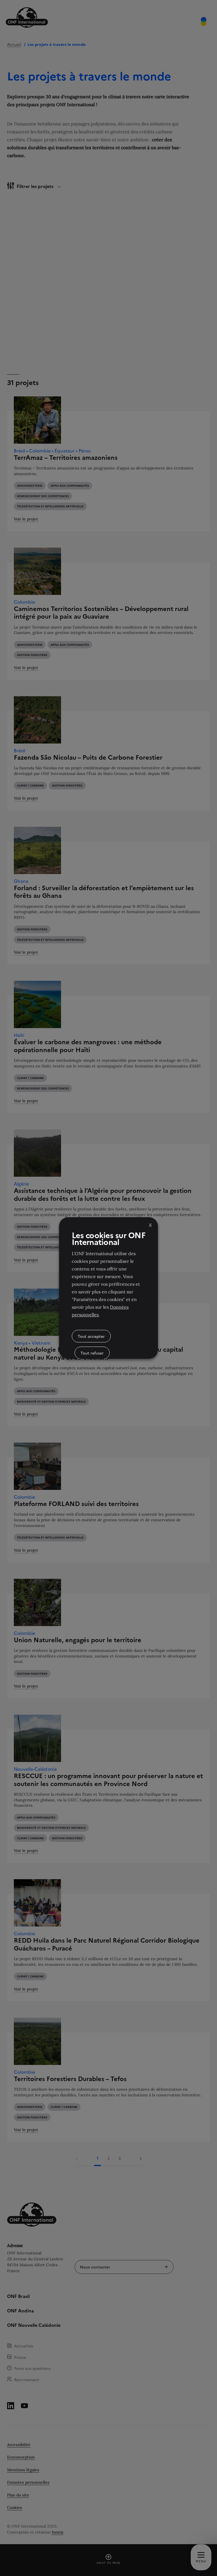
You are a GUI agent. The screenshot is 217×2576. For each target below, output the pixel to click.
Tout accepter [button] (91, 1336)
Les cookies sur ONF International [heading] (108, 1238)
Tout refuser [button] (92, 1353)
